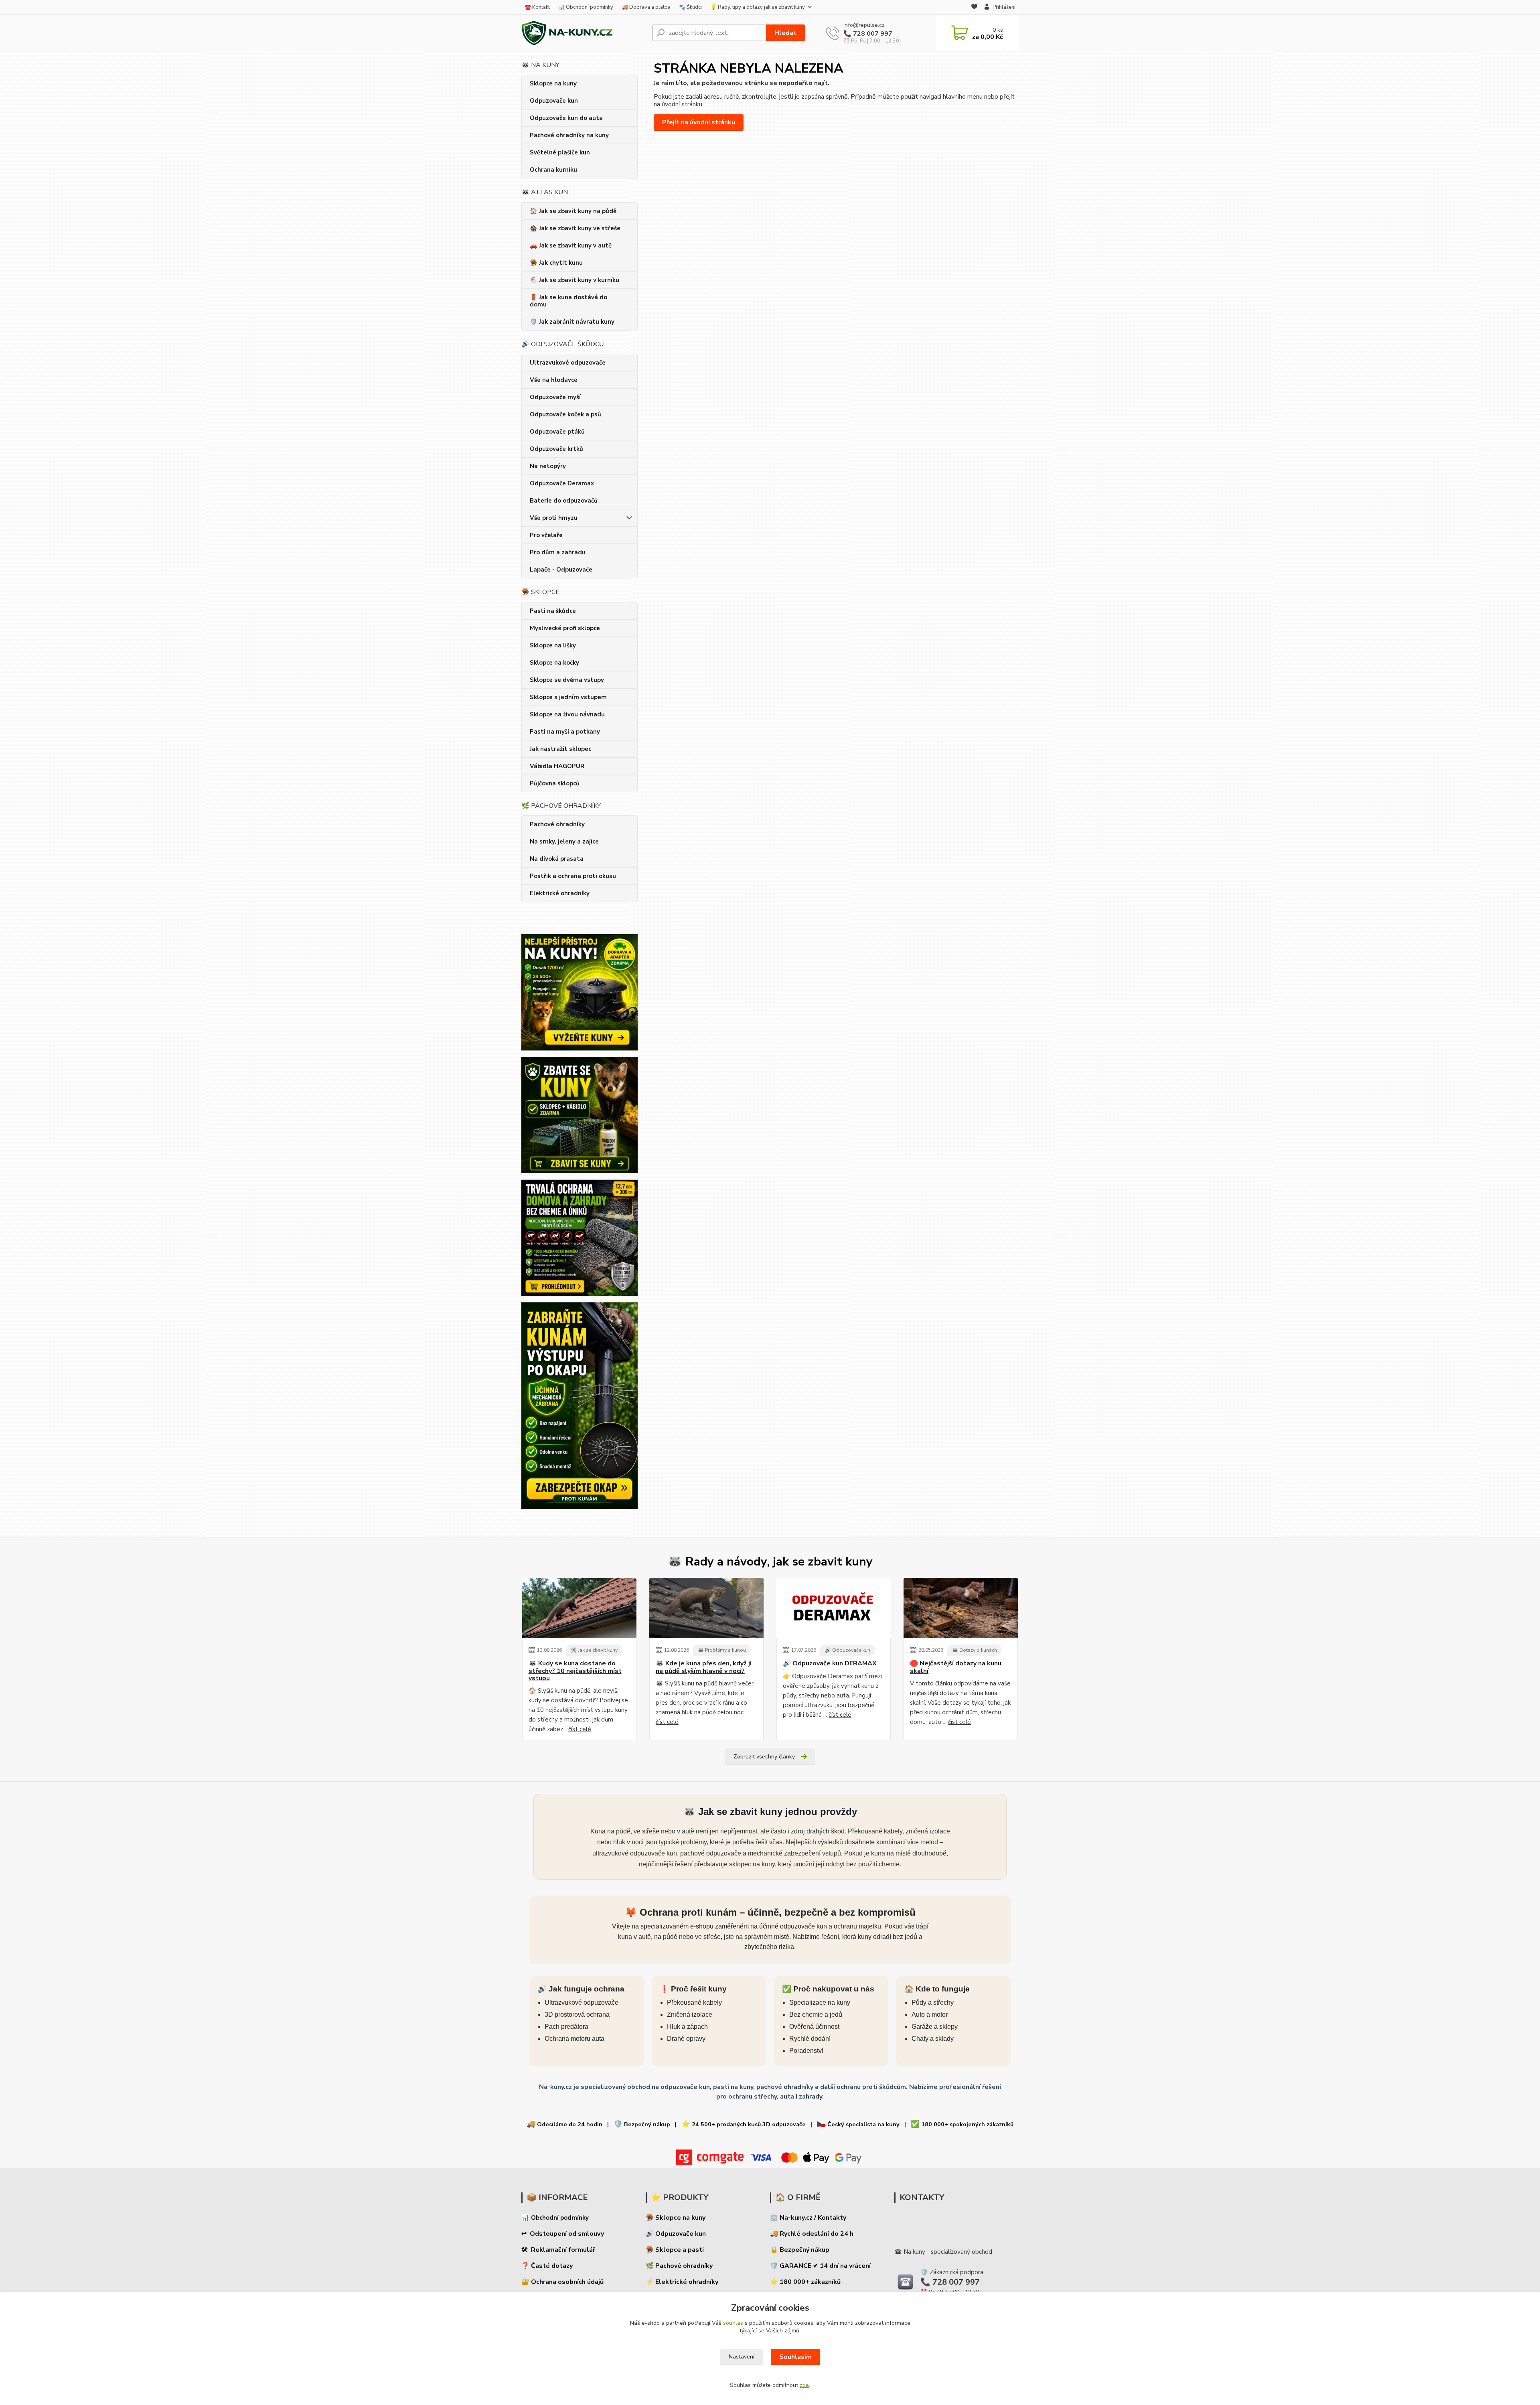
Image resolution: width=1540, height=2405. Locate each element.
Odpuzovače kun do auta (566, 118)
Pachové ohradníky (557, 824)
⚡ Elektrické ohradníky (682, 2282)
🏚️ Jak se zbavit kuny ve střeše (575, 228)
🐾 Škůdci (690, 7)
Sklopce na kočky (554, 663)
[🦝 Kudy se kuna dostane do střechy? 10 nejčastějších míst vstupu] (579, 1608)
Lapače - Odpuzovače (561, 570)
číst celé (580, 1729)
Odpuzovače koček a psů (565, 414)
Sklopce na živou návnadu (567, 714)
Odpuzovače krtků (556, 449)
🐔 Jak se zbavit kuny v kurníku (574, 280)
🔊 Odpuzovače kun (848, 1650)
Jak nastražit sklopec (560, 749)
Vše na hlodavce (554, 380)
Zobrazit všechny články (764, 1757)
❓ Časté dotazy (547, 2266)
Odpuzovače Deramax (562, 483)
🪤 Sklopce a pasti (675, 2250)
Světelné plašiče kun (560, 152)
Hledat (785, 33)
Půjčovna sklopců (555, 783)
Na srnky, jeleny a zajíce (564, 842)
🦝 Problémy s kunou (722, 1650)
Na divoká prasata (557, 859)
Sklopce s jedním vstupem (568, 697)
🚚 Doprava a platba (646, 7)
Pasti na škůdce (553, 611)
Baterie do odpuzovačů (564, 501)
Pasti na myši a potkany (565, 732)
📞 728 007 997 (868, 34)
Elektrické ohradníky (560, 893)
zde (804, 2385)
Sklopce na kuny (553, 83)
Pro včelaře (546, 535)
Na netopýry (548, 466)
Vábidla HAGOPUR (557, 766)
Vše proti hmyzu (554, 518)
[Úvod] (584, 33)
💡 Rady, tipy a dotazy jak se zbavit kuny (758, 7)
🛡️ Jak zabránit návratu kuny (572, 322)
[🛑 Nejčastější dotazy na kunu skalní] (961, 1608)
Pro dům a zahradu (558, 552)
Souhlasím (795, 2357)
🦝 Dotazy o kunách (975, 1650)
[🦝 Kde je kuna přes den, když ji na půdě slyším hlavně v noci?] (706, 1608)
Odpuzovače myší (555, 397)
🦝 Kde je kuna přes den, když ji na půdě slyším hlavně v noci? (704, 1667)
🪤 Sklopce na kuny (676, 2218)
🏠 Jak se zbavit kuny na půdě (573, 211)
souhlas (733, 2323)
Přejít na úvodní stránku (699, 122)
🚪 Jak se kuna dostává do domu (568, 301)
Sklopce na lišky (553, 645)
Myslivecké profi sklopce (565, 628)
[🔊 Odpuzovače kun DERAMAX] (834, 1608)
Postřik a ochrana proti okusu (573, 876)
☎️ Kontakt (537, 7)
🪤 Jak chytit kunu (556, 263)
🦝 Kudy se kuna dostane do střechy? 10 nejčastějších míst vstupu (575, 1671)
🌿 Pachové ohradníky (679, 2266)
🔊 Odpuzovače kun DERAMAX (830, 1663)
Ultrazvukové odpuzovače (568, 363)
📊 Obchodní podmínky (586, 7)
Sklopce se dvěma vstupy (567, 680)
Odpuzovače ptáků (557, 432)
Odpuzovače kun (554, 101)
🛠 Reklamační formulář (558, 2250)
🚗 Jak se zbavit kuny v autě (571, 245)
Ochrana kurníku (553, 170)
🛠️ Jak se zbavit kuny (594, 1650)
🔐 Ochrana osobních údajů (562, 2282)
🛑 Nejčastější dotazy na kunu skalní (956, 1667)
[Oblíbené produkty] (974, 8)
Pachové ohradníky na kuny (569, 135)
